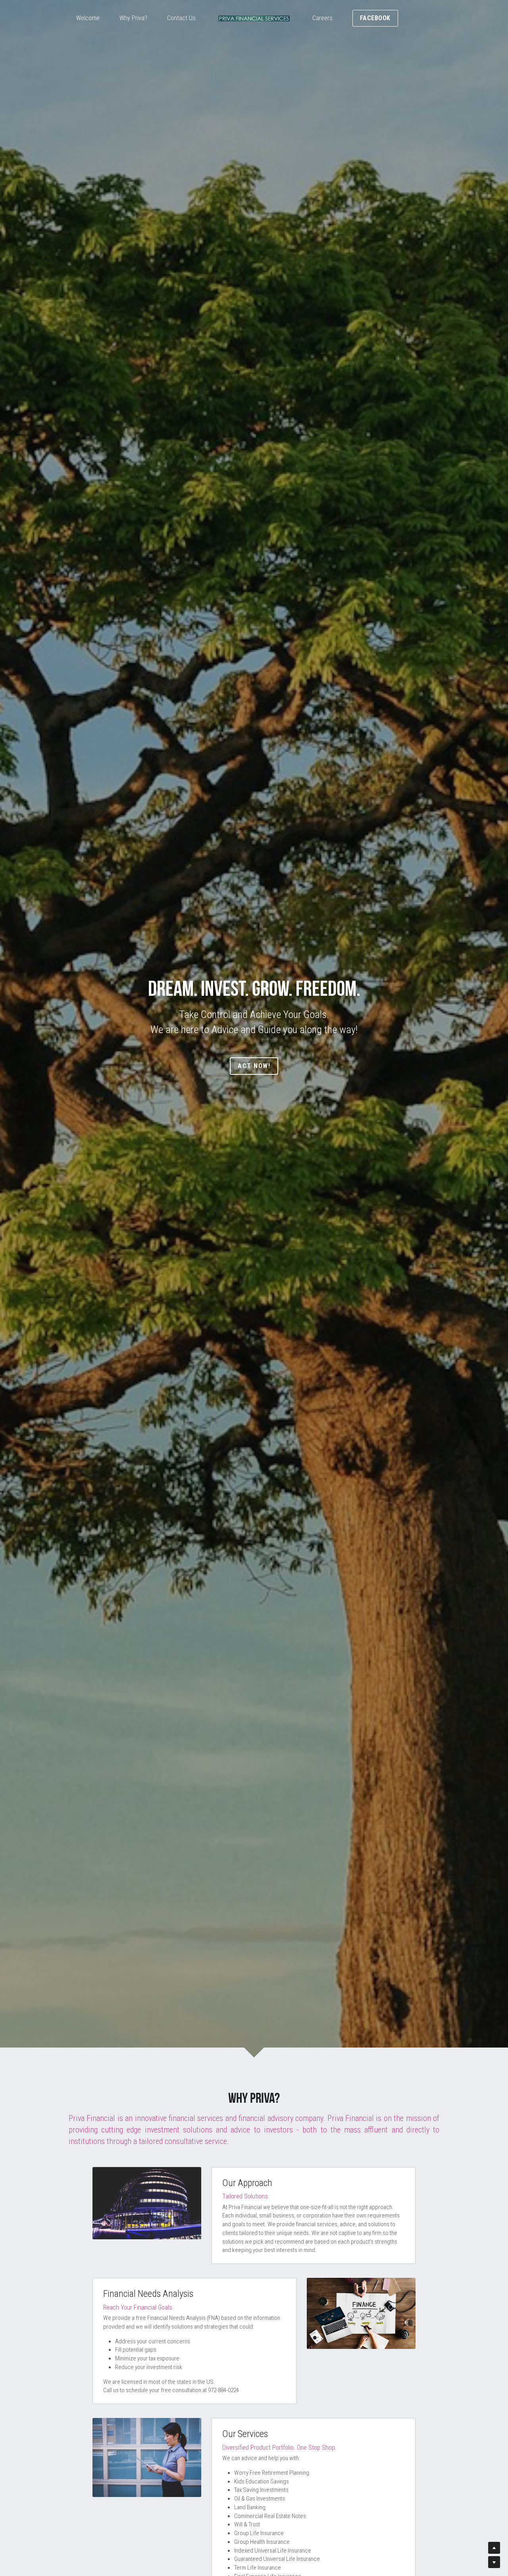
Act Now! (254, 1066)
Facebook (375, 18)
